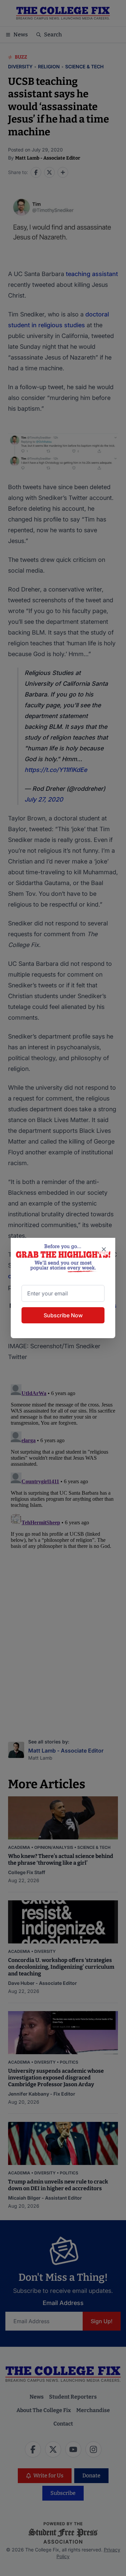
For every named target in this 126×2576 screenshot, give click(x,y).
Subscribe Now (63, 1315)
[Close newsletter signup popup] (104, 1249)
